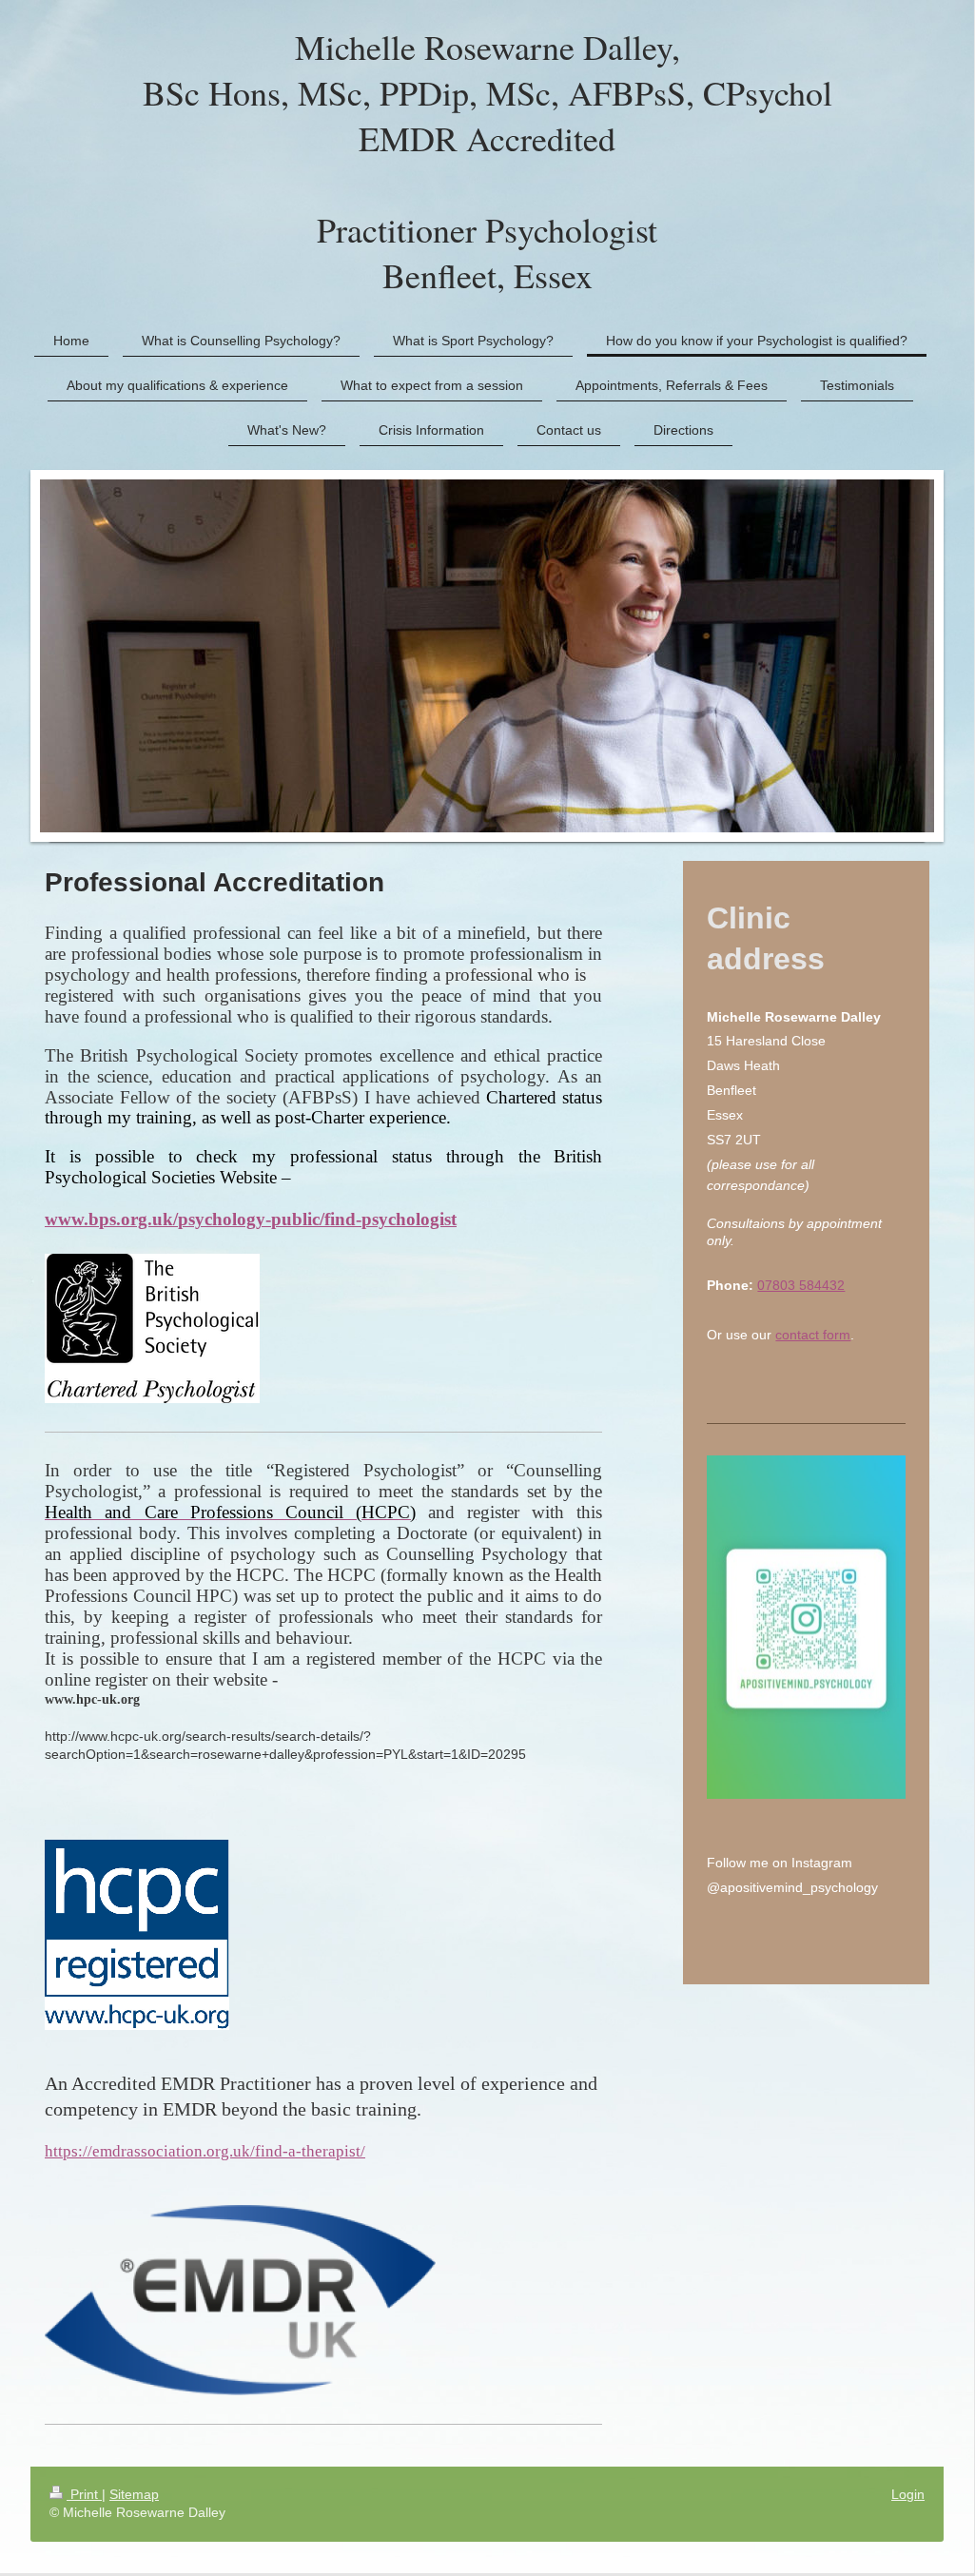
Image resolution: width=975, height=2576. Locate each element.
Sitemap (134, 2494)
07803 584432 (801, 1285)
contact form (813, 1335)
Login (908, 2494)
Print (84, 2494)
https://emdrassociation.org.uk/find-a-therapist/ (205, 2151)
